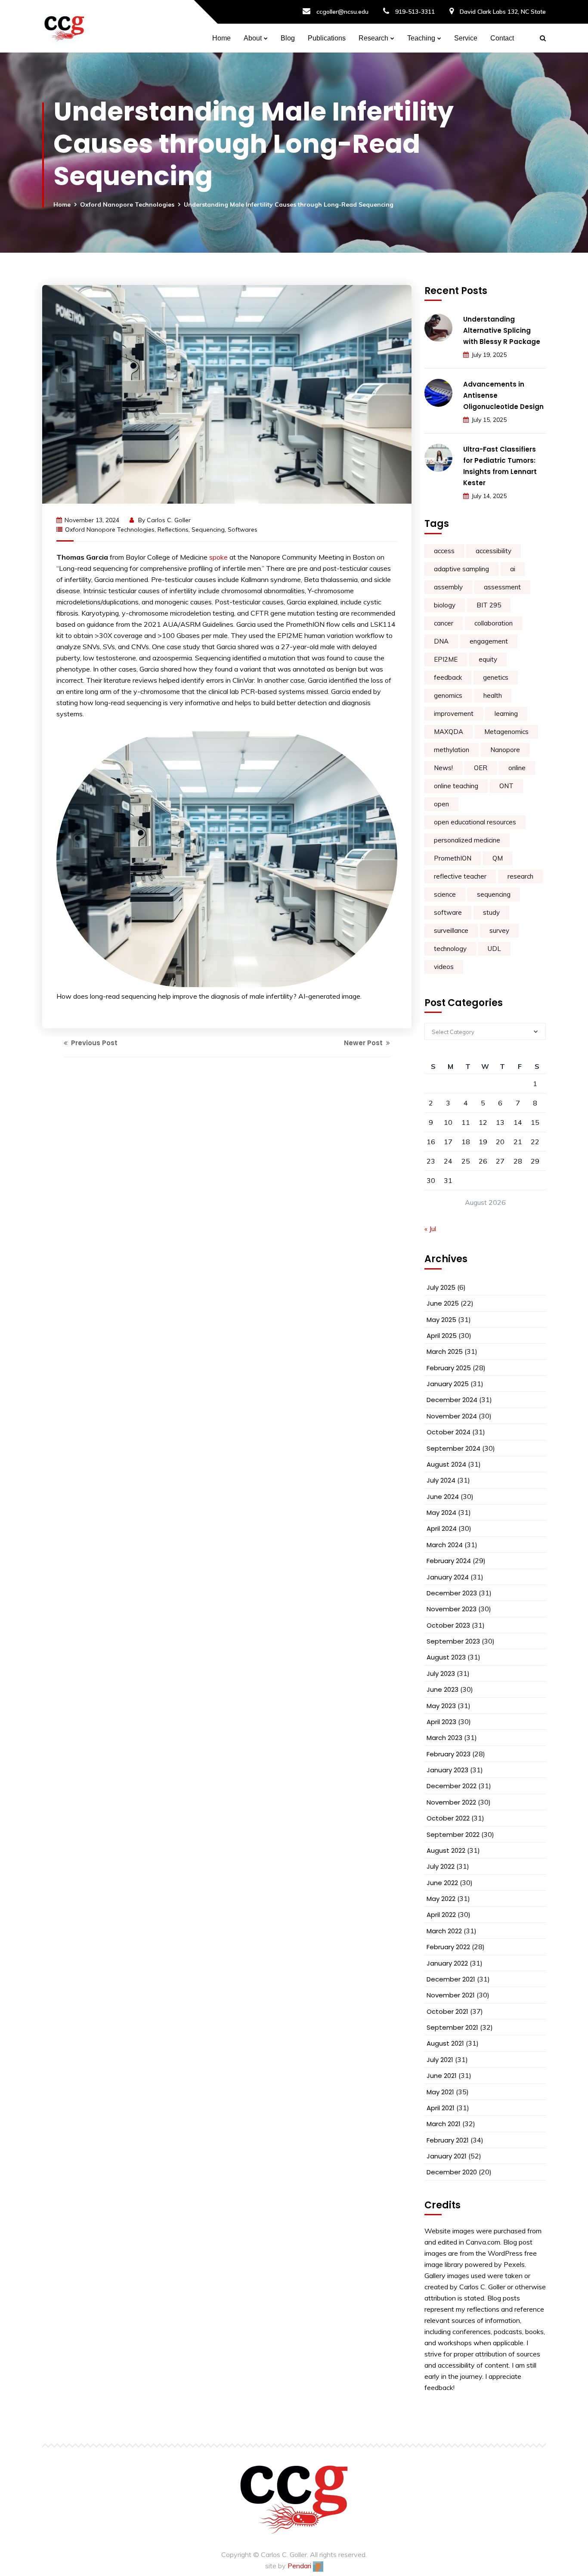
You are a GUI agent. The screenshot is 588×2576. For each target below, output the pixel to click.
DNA (441, 641)
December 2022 (452, 1786)
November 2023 (452, 1609)
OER (481, 768)
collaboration (494, 623)
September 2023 (453, 1641)
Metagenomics (506, 732)
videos (444, 967)
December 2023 (452, 1593)
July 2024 (441, 1480)
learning (506, 714)
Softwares (243, 529)
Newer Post (364, 1043)
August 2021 (445, 2043)
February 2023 (449, 1754)
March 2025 (445, 1351)
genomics (448, 695)
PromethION (453, 858)
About (253, 38)
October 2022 (448, 1818)
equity (488, 659)
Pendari (300, 2566)
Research (373, 38)
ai (513, 569)
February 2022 (448, 1947)
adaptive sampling (461, 569)
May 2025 (441, 1320)
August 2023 (446, 1657)
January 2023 (447, 1770)
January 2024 (448, 1577)
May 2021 (440, 2092)
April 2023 (441, 1722)
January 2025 (448, 1384)
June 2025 (443, 1303)
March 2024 (445, 1545)
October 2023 (448, 1625)
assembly (448, 587)
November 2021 (451, 1995)
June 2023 (443, 1689)
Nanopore (505, 750)
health (493, 695)
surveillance (451, 930)
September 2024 (453, 1448)
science (445, 894)
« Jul (430, 1229)
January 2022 (447, 1963)
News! (443, 768)
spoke (218, 557)
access (444, 551)
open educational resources (475, 822)
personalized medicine (467, 840)
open (441, 804)
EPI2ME (446, 659)
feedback (448, 677)
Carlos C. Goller (169, 520)
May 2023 (441, 1706)
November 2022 (451, 1802)
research (520, 876)
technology (450, 949)
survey (499, 930)
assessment (502, 587)
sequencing (208, 529)
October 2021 (447, 2011)
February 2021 (448, 2140)
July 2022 (441, 1866)
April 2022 (441, 1915)
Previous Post (93, 1043)
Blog (288, 38)
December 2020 (452, 2172)
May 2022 (441, 1899)
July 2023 (441, 1673)
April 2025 (442, 1336)
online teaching (456, 786)
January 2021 (447, 2156)
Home (221, 38)
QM (498, 858)
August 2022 (446, 1850)
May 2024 (441, 1512)
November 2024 (452, 1416)
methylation (452, 750)
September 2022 (453, 1834)
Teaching (421, 38)
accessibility (494, 551)
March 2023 (444, 1738)
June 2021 (442, 2076)
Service (466, 38)
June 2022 (442, 1883)
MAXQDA (449, 732)
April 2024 (442, 1528)
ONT (506, 786)
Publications (327, 38)
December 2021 (451, 1979)
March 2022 (444, 1931)
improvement (454, 714)
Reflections (173, 529)
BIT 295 (489, 605)
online (517, 768)
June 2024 (443, 1497)
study (491, 912)
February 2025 (449, 1368)
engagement (489, 641)
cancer (444, 623)
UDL (494, 949)
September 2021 (452, 2027)
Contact (502, 38)
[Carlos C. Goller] (64, 26)
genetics (496, 677)
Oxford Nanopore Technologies (127, 204)
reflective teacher (460, 876)
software (448, 912)
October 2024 (449, 1432)
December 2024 (452, 1400)
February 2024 (449, 1561)
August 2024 (446, 1464)
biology (445, 605)
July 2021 (440, 2060)
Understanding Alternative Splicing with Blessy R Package (502, 330)
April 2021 (441, 2108)
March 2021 (444, 2124)
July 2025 (441, 1287)
